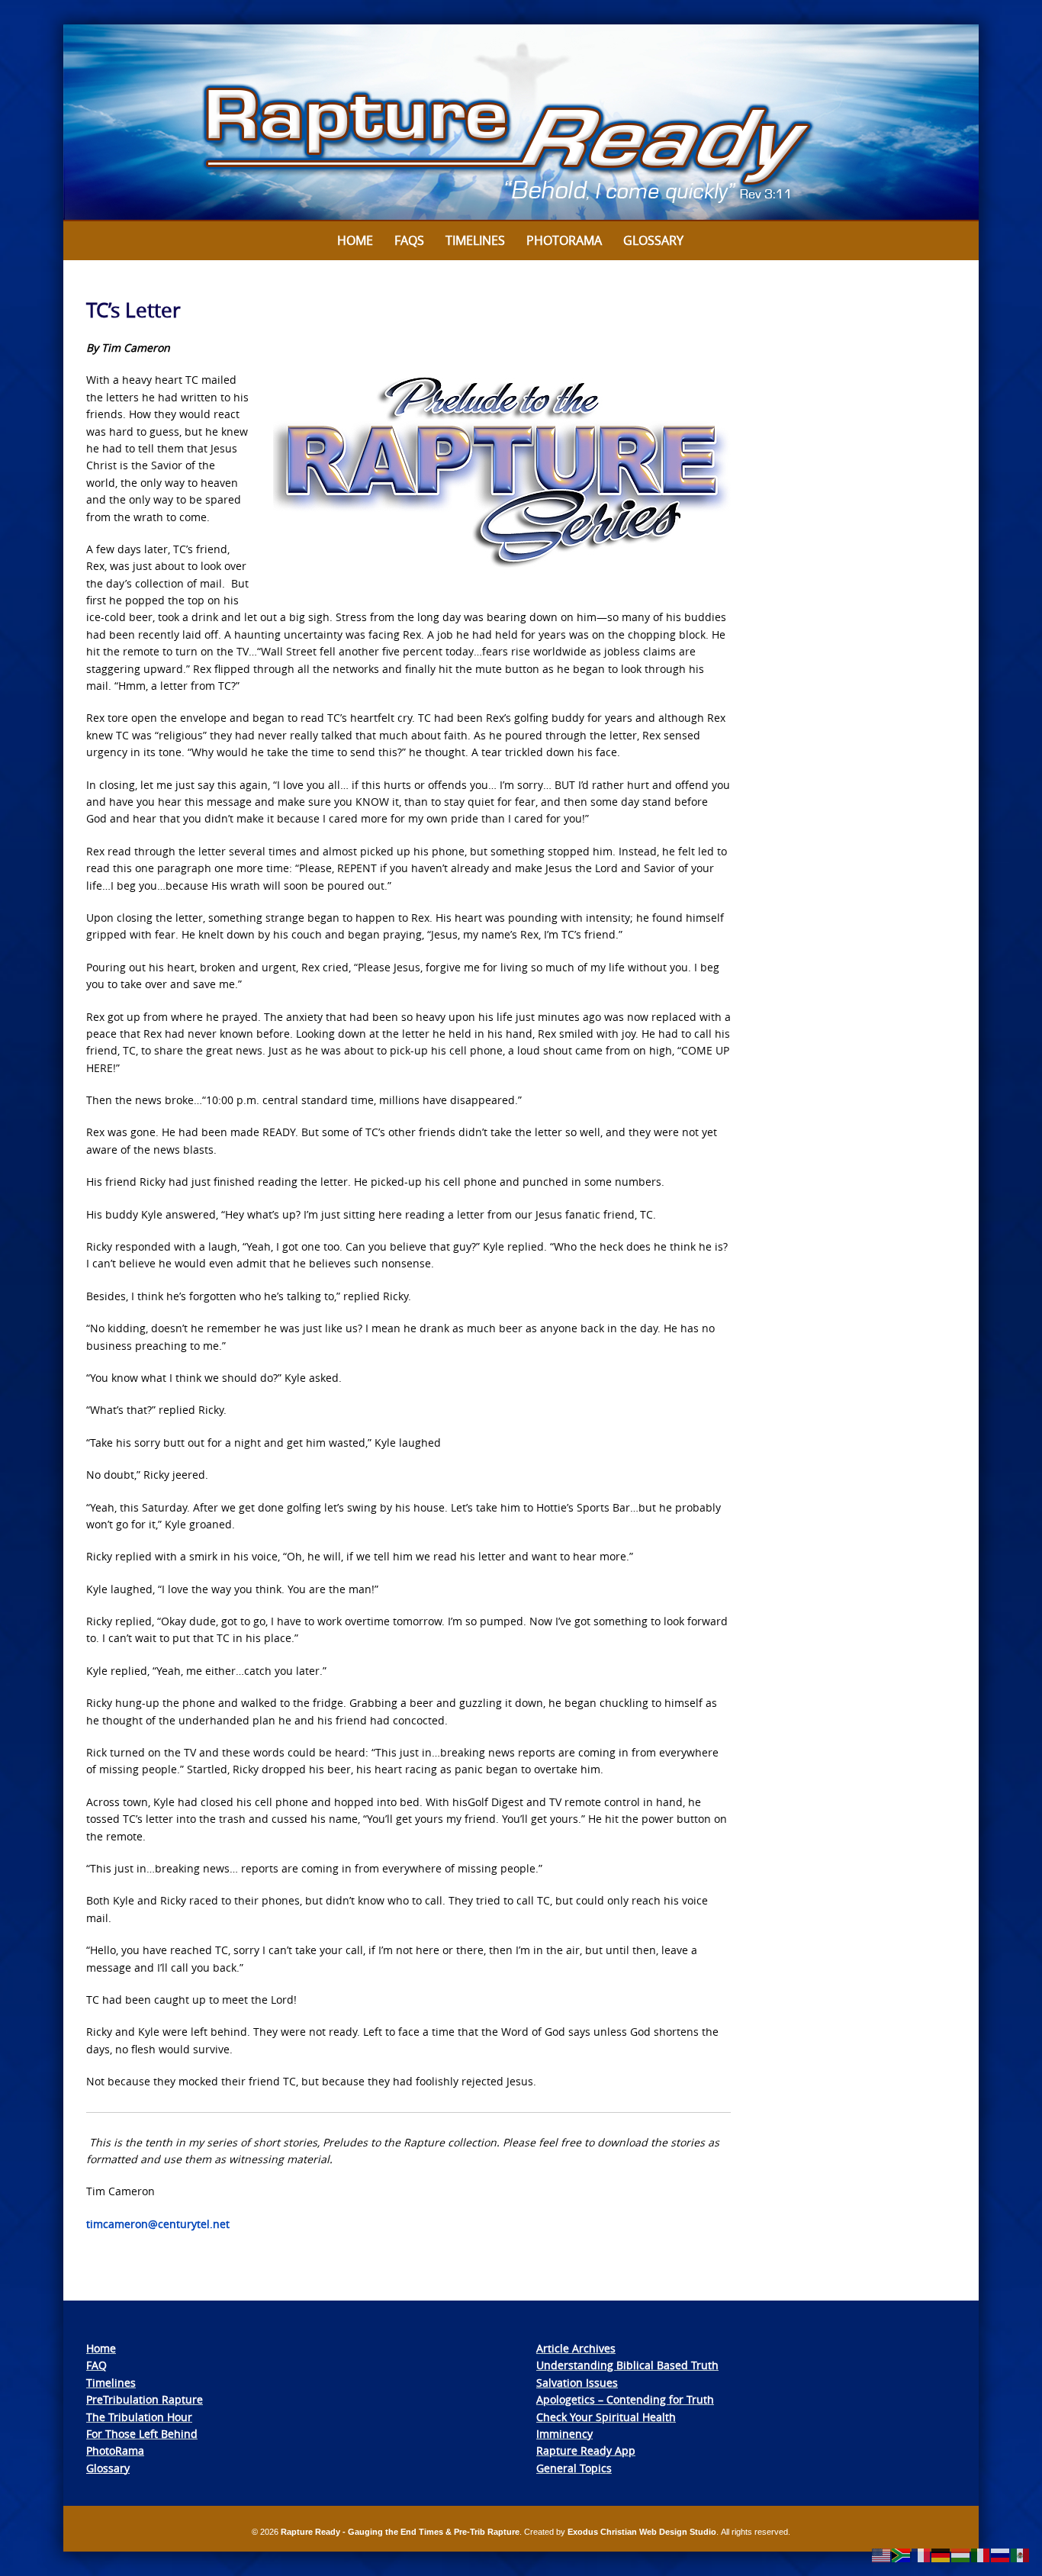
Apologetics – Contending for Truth (625, 2399)
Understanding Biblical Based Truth (627, 2365)
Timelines (475, 240)
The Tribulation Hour (139, 2417)
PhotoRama (115, 2450)
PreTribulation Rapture (145, 2399)
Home (355, 240)
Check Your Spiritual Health (606, 2417)
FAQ (96, 2365)
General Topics (574, 2468)
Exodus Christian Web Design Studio (642, 2532)
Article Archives (576, 2348)
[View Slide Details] (521, 123)
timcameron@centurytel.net (158, 2224)
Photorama (564, 240)
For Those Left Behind (142, 2434)
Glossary (653, 240)
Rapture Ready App (586, 2450)
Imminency (564, 2434)
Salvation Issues (577, 2383)
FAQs (409, 240)
